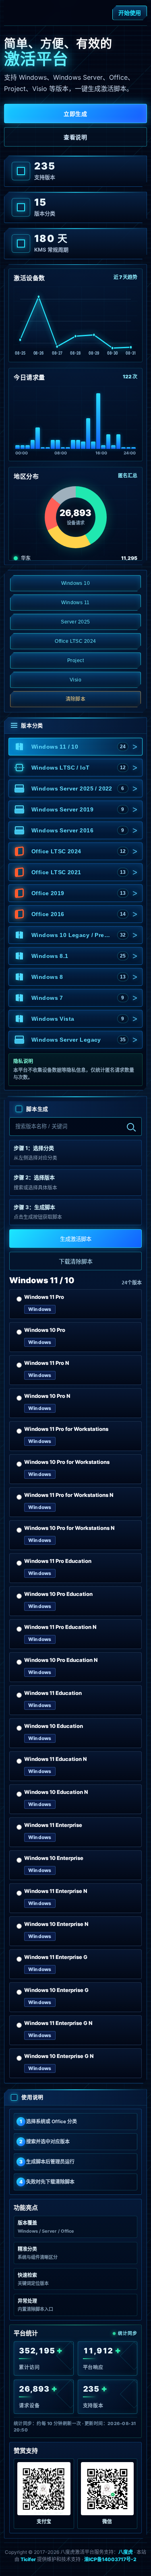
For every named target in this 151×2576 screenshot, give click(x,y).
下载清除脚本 (76, 1261)
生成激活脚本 (76, 1239)
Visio (75, 680)
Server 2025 (75, 622)
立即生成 (75, 114)
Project (75, 661)
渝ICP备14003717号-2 (110, 2559)
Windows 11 (75, 603)
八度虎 (126, 2552)
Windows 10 (76, 583)
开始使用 (130, 13)
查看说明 (75, 137)
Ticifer (28, 2559)
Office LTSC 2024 (75, 641)
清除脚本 (76, 699)
